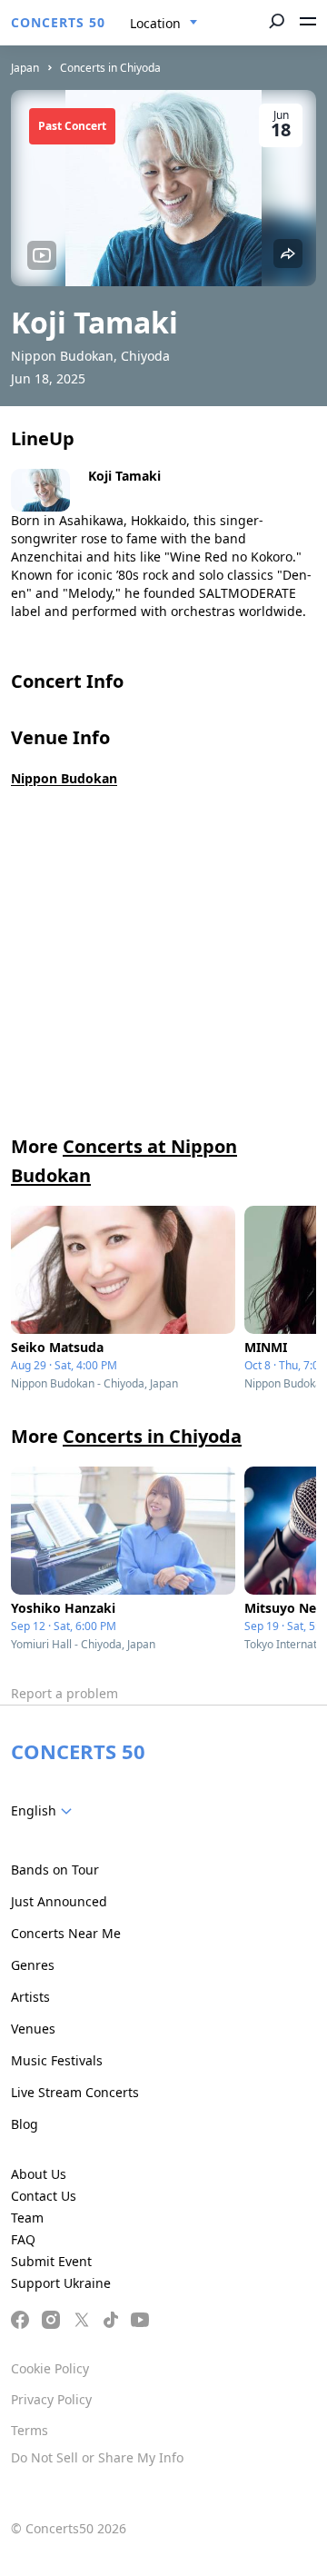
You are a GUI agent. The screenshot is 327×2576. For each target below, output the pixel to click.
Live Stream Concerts (75, 2092)
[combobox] (164, 24)
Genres (33, 1965)
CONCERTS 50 (58, 22)
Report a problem (64, 1693)
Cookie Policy (50, 2368)
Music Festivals (57, 2060)
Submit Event (51, 2261)
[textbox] (45, 1811)
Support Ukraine (61, 2283)
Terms (30, 2430)
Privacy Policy (51, 2399)
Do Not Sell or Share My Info (97, 2457)
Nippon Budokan (64, 778)
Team (27, 2218)
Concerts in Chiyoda (110, 68)
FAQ (23, 2239)
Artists (30, 1997)
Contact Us (44, 2196)
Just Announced (59, 1901)
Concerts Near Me (66, 1933)
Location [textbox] (155, 23)
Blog (25, 2124)
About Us (39, 2174)
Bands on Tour (55, 1870)
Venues (33, 2029)
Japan (25, 68)
